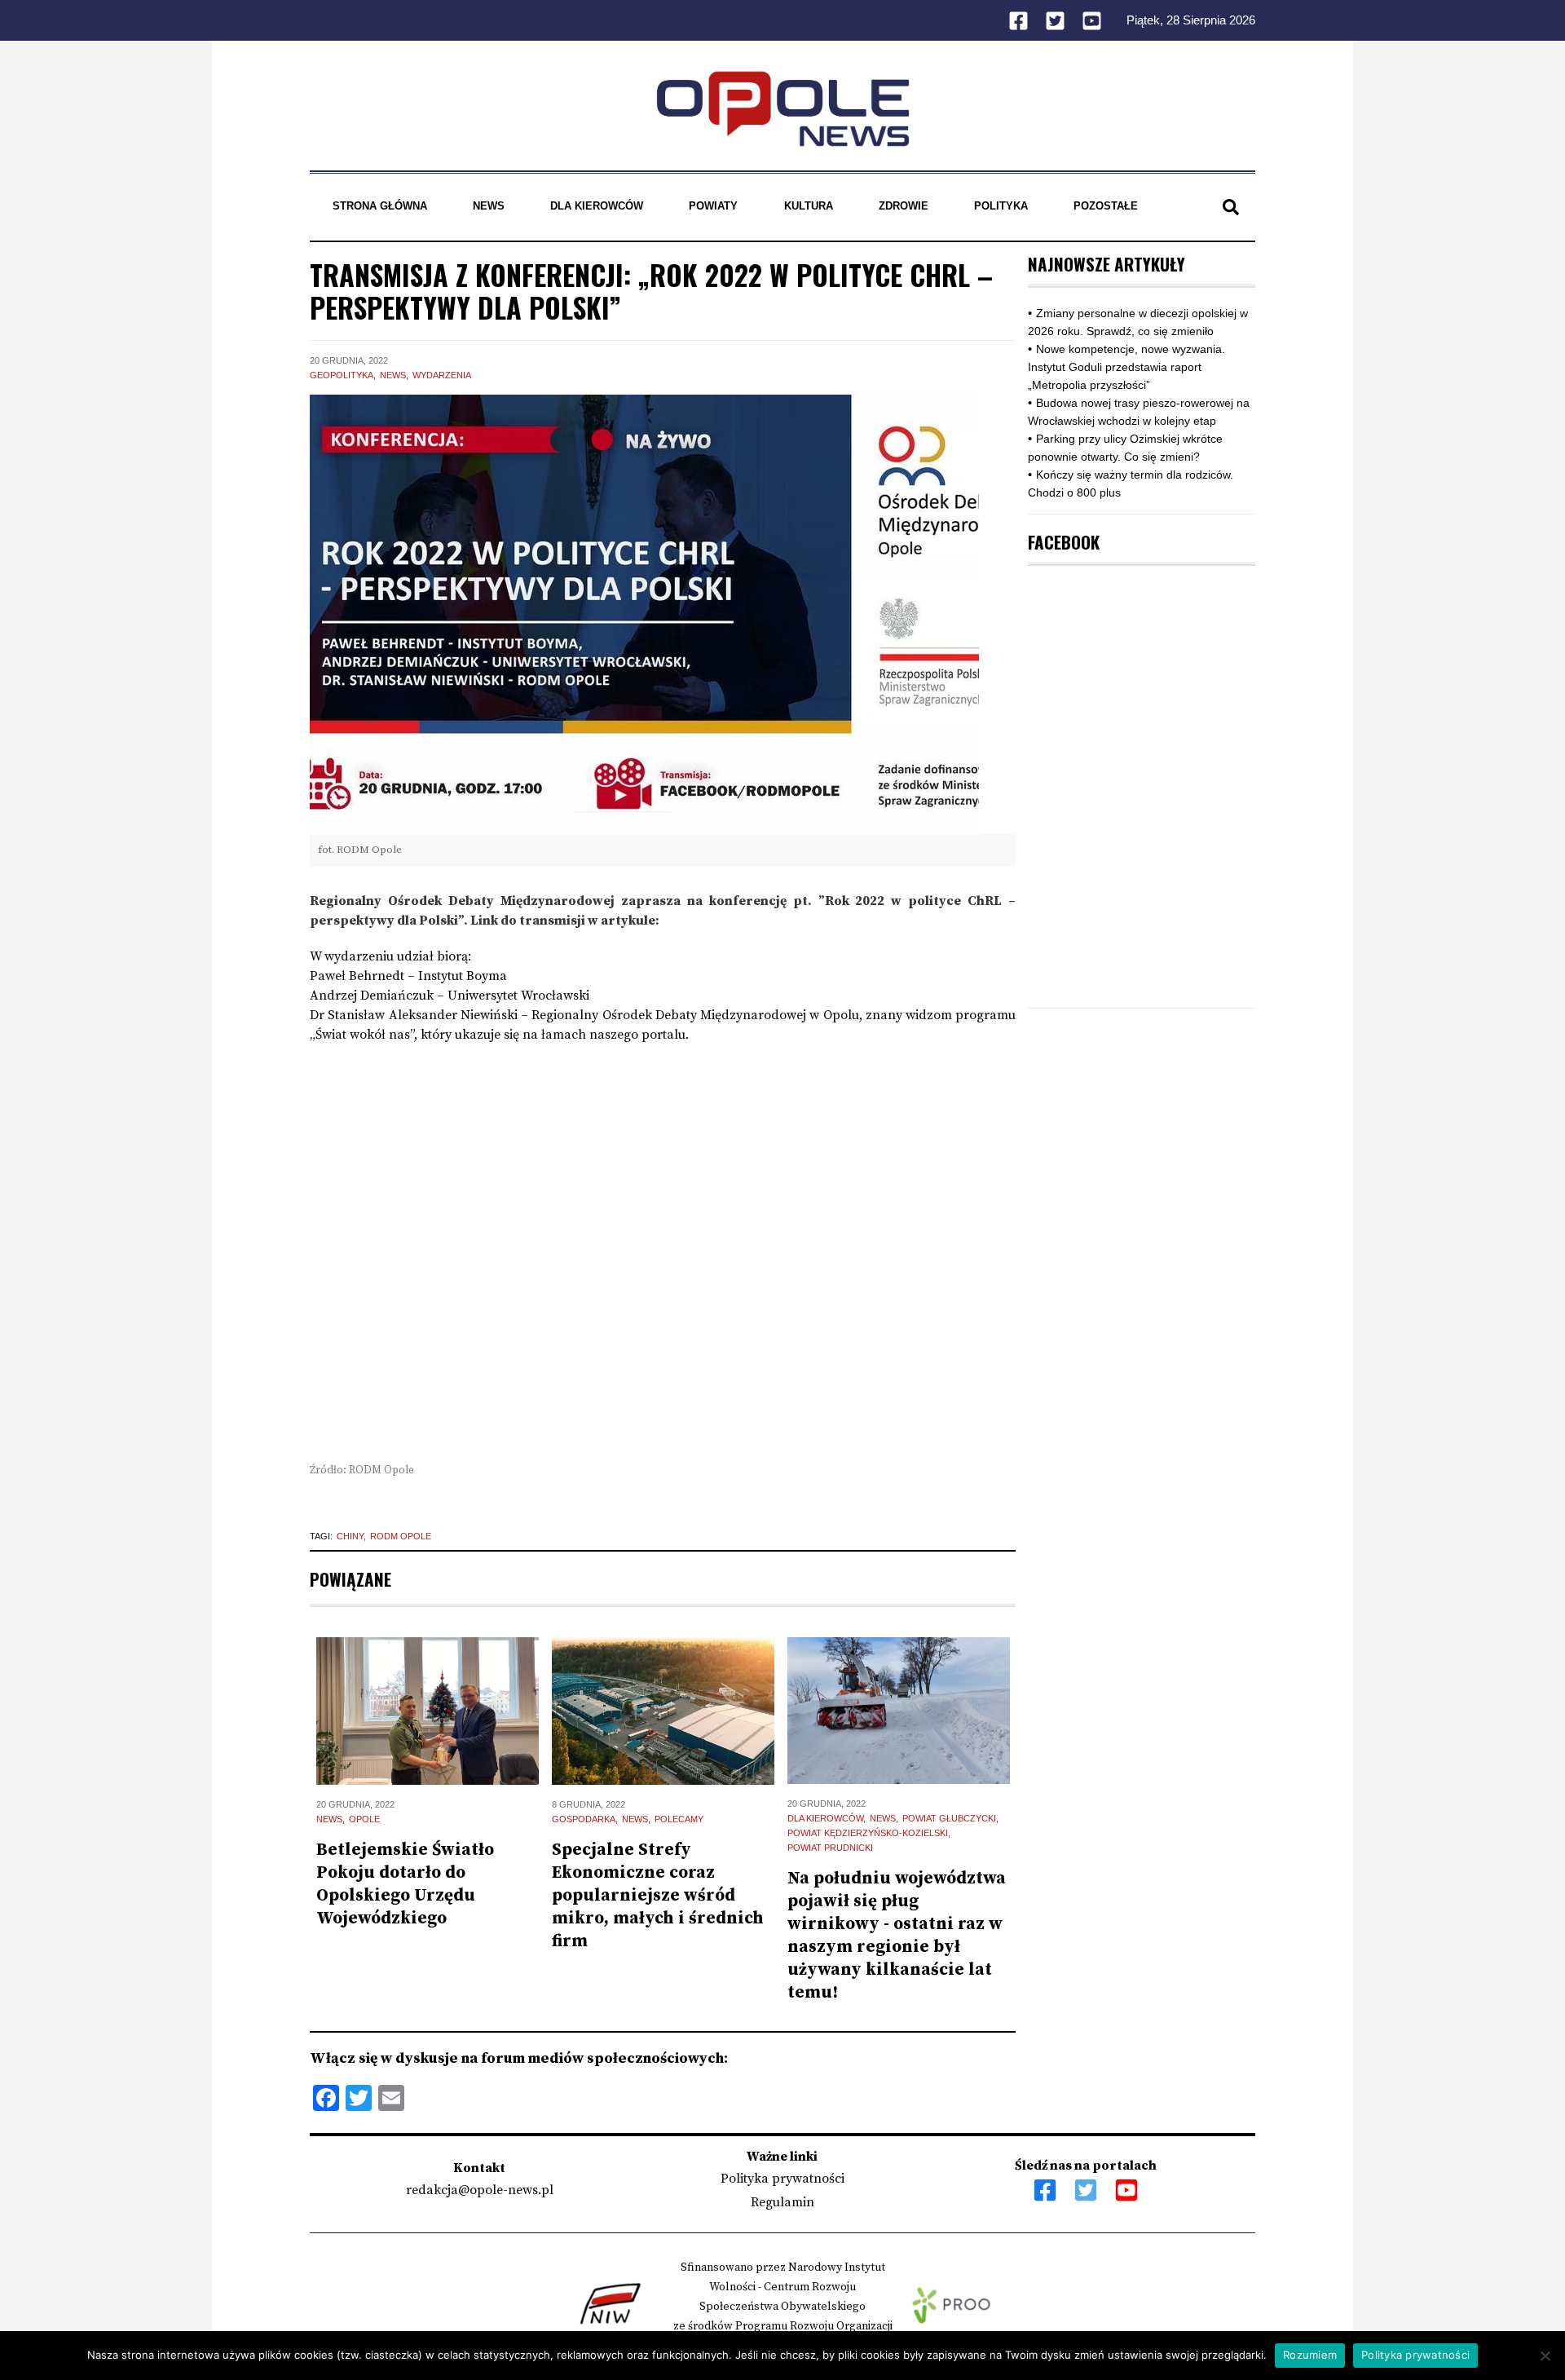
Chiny (350, 1536)
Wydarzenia (442, 375)
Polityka (1001, 206)
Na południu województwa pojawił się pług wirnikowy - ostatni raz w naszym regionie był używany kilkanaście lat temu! (897, 1936)
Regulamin (782, 2202)
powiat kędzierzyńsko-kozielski (868, 1833)
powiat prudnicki (830, 1848)
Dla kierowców (597, 206)
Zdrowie (904, 206)
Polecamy (679, 1819)
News (489, 206)
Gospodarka (584, 1819)
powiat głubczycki (949, 1818)
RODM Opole (401, 1536)
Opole (364, 1819)
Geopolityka (342, 375)
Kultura (809, 206)
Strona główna (380, 206)
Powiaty (713, 206)
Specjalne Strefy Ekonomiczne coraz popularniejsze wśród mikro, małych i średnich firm (658, 1896)
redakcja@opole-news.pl (480, 2190)
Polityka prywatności (782, 2179)
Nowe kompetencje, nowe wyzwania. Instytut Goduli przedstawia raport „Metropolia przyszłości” (1126, 367)
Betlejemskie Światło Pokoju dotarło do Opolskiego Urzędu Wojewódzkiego (405, 1884)
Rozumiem (1310, 2355)
